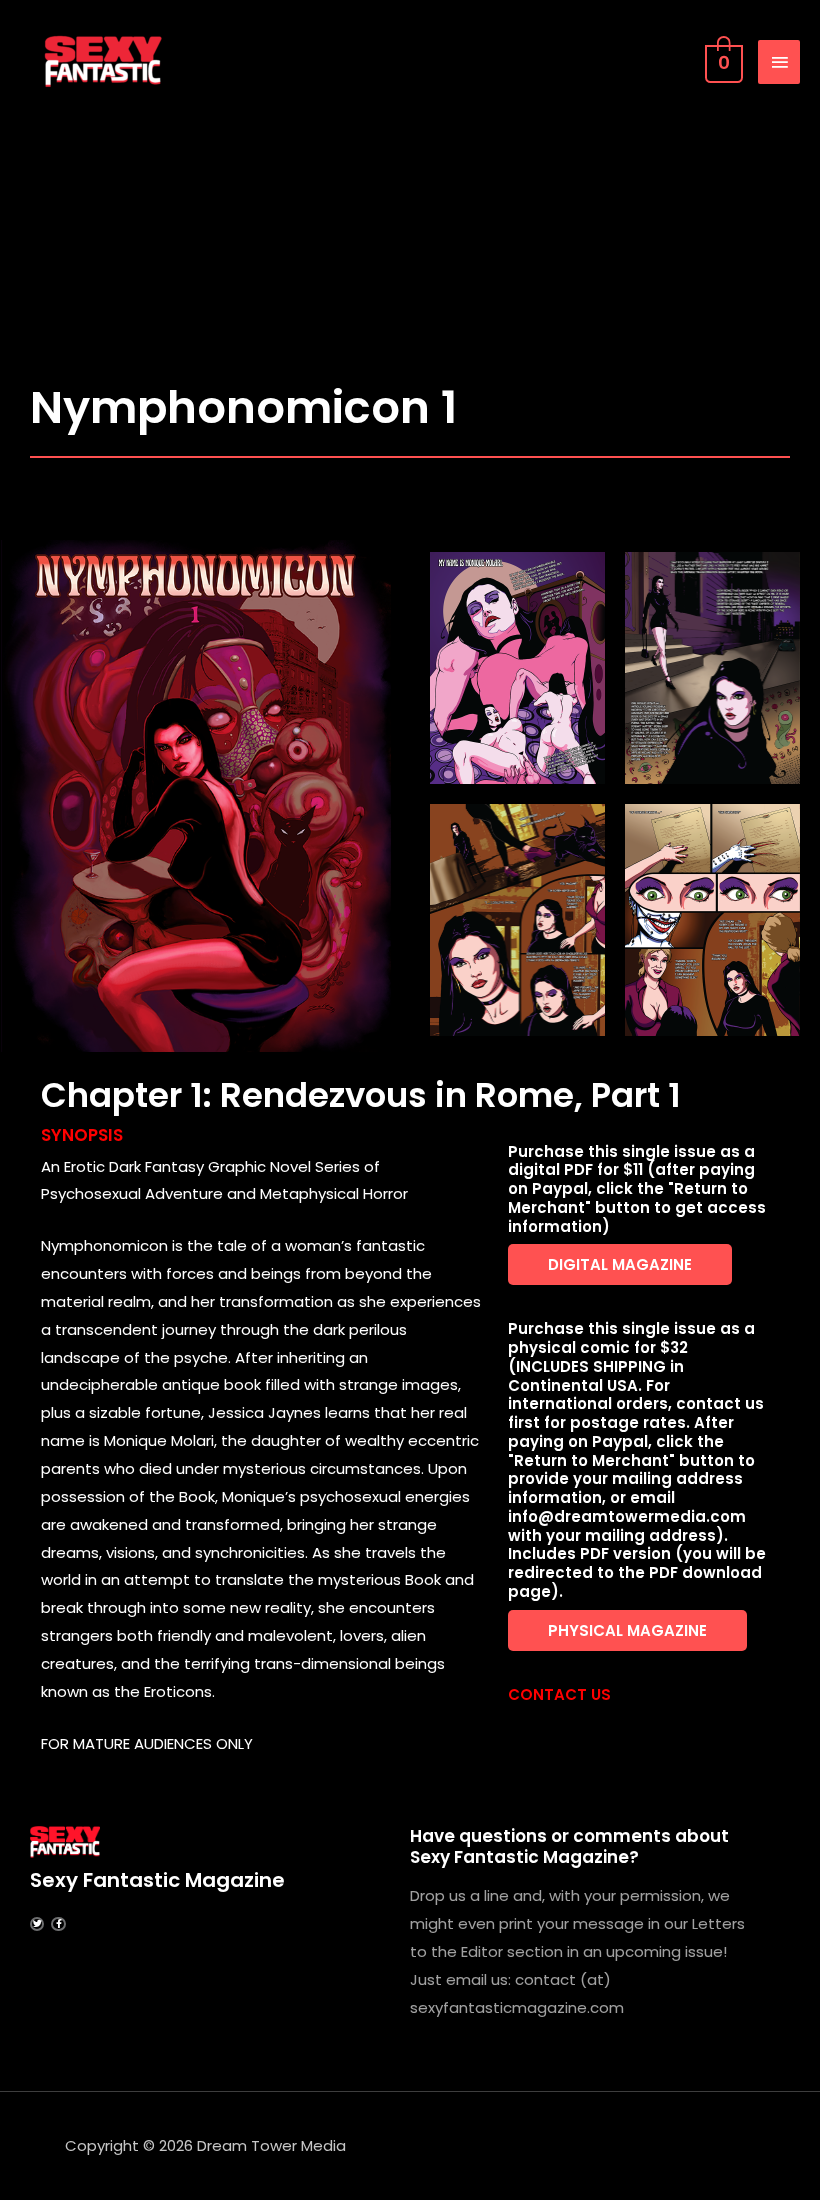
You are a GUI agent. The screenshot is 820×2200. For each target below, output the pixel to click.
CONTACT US (559, 1694)
